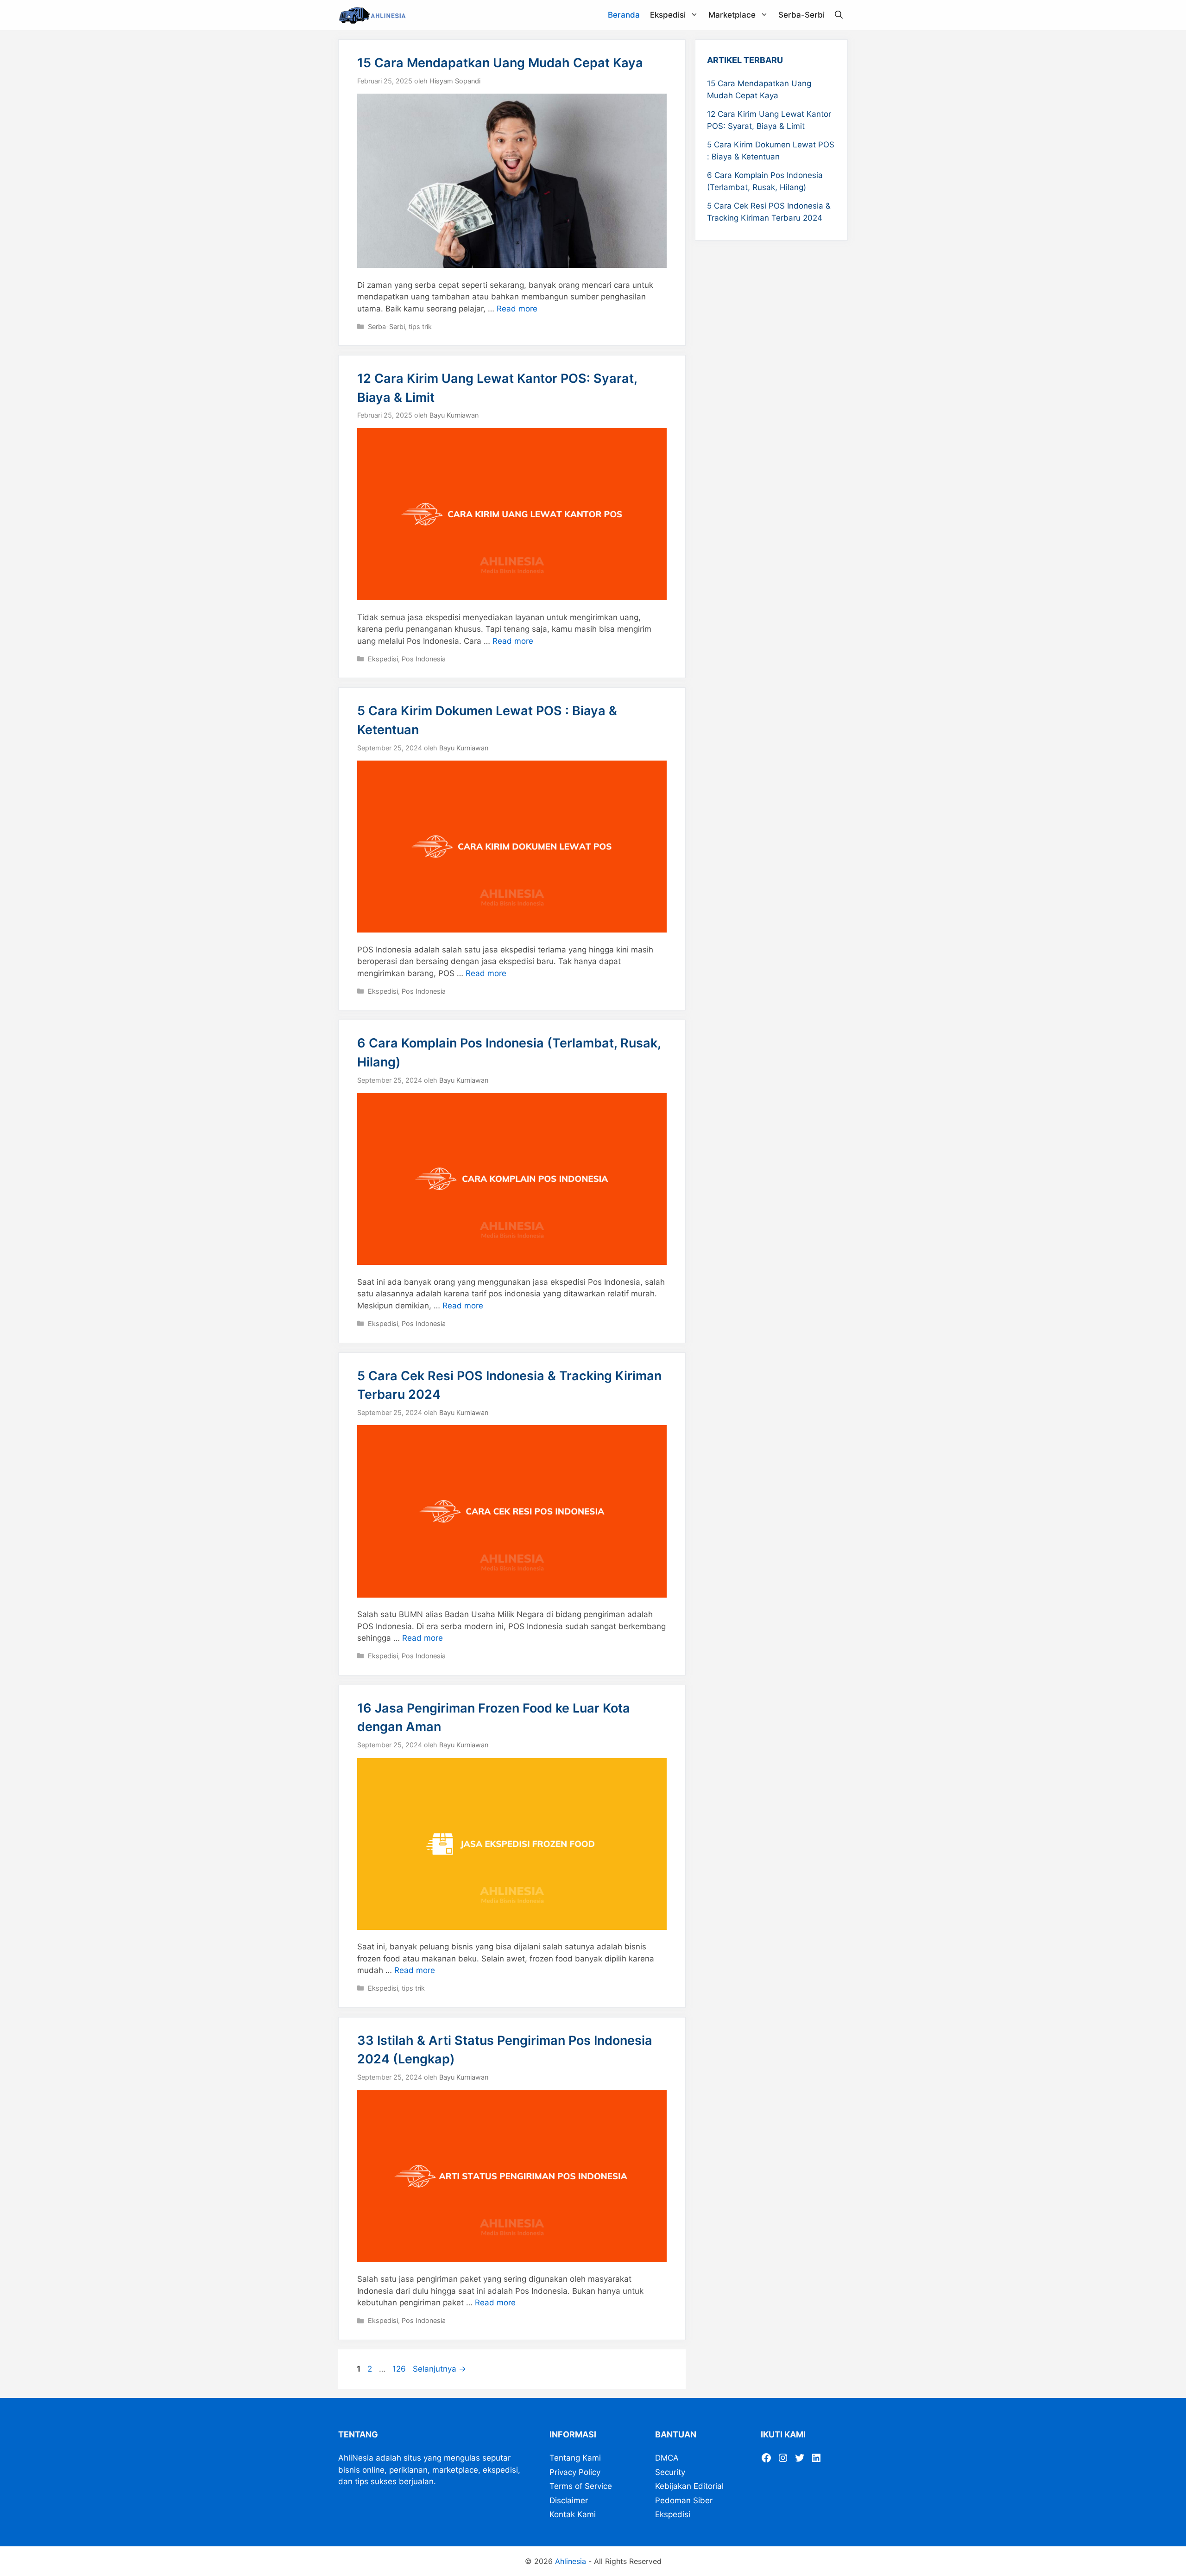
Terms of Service (581, 2486)
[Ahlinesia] (375, 15)
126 (400, 2369)
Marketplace (732, 15)
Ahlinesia (571, 2561)
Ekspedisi (668, 15)
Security (670, 2472)
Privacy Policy (575, 2472)
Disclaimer (569, 2500)
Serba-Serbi (801, 15)
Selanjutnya (439, 2369)
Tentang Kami (575, 2458)
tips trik (420, 327)
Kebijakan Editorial (689, 2486)
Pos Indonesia (424, 659)
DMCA (667, 2458)
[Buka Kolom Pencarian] (839, 15)
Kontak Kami (573, 2514)
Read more (517, 309)
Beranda (624, 15)
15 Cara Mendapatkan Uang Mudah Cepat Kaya (500, 63)
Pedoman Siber (684, 2500)
